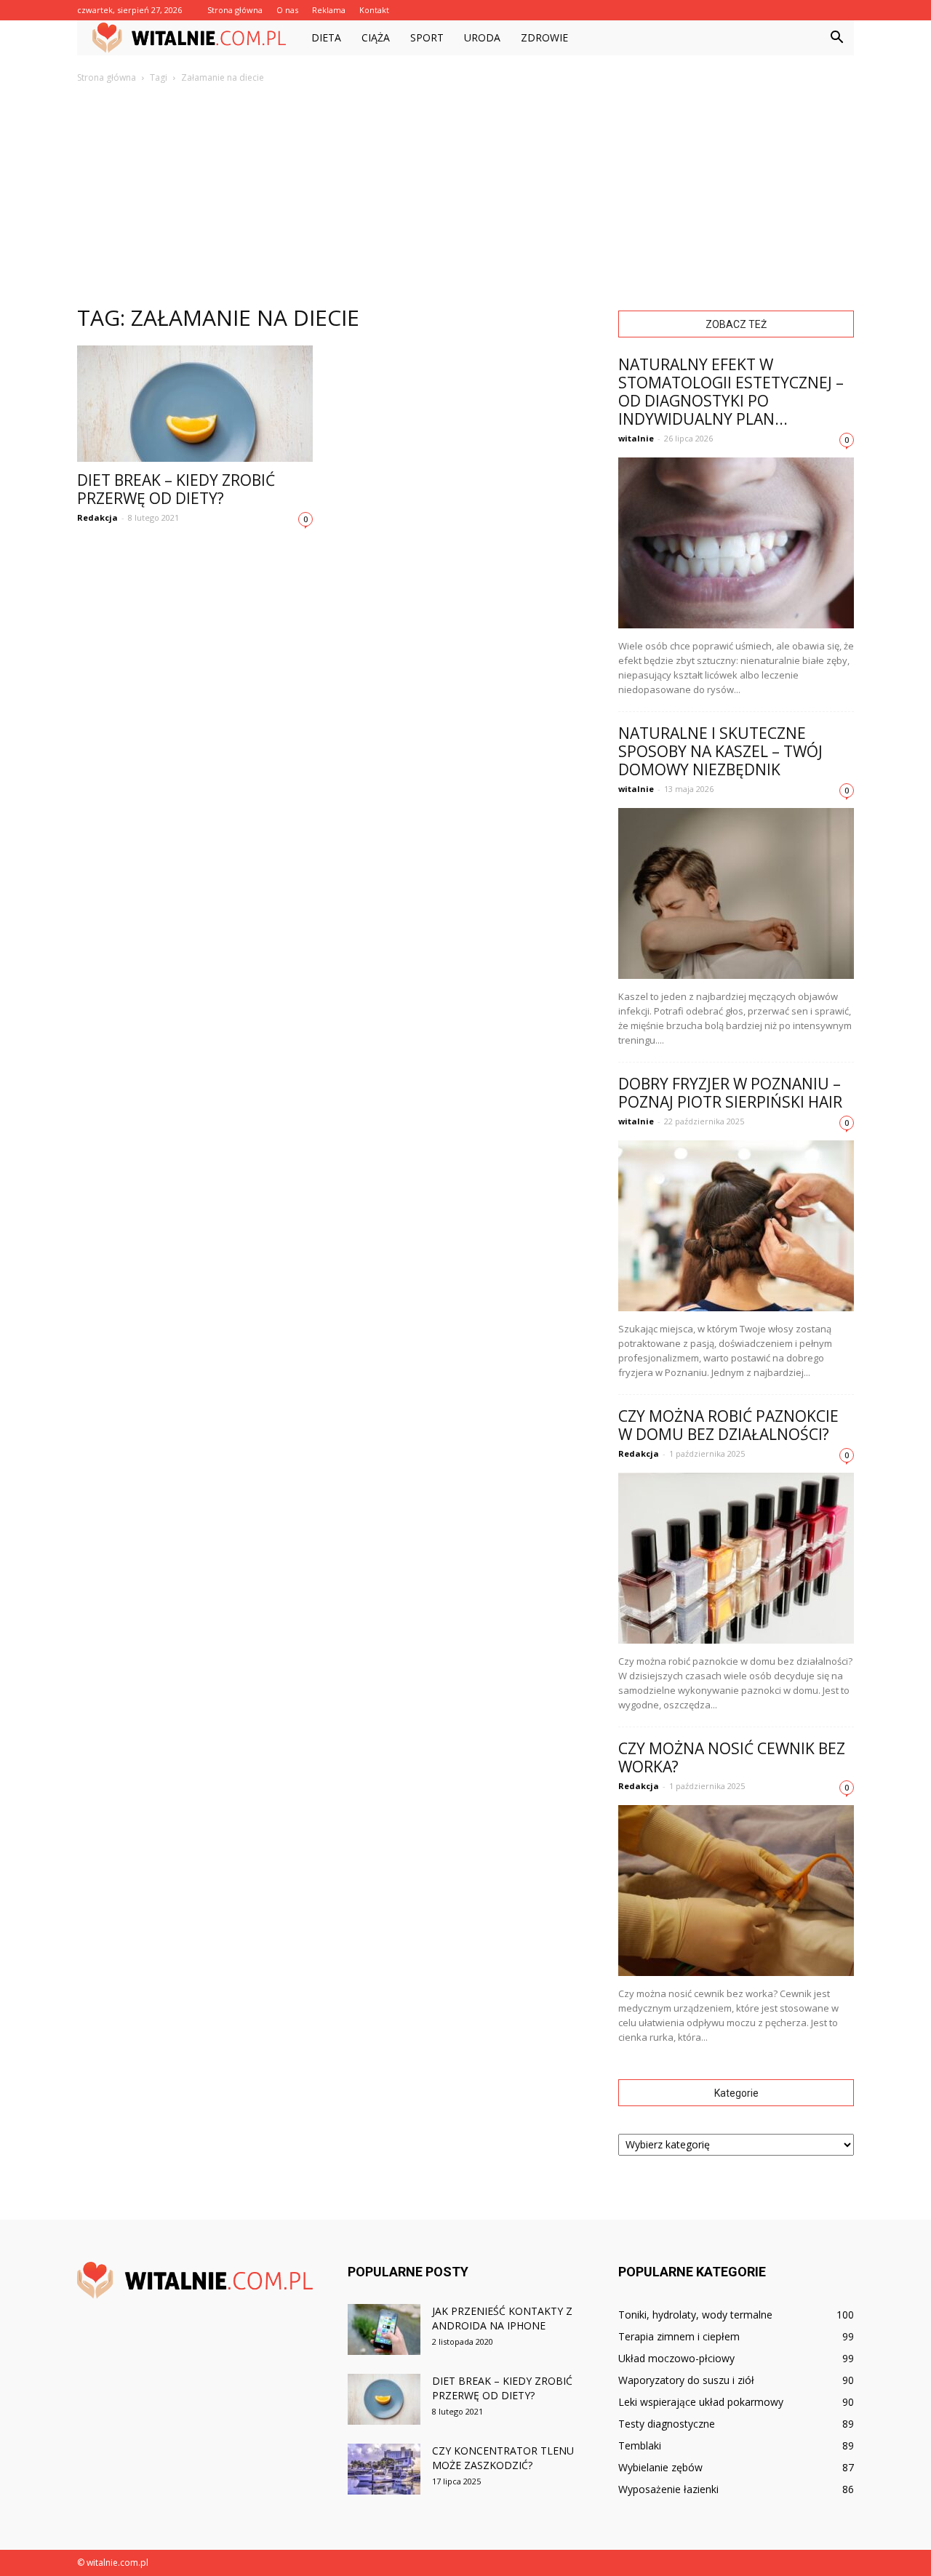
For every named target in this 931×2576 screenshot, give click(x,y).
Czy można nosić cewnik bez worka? (732, 1757)
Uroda (482, 37)
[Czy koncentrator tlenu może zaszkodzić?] (384, 2469)
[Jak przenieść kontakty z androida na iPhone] (384, 2329)
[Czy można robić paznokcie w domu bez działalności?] (736, 1558)
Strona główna (235, 10)
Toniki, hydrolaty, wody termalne (695, 2315)
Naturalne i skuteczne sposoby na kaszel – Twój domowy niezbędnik (720, 751)
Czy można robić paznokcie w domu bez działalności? (728, 1425)
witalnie (636, 438)
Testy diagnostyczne (667, 2424)
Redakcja (97, 517)
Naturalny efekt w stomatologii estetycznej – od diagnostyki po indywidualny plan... (731, 392)
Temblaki (640, 2445)
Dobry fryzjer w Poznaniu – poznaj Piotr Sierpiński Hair (730, 1093)
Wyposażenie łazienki (668, 2489)
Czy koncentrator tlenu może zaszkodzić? (503, 2458)
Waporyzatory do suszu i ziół (686, 2380)
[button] (836, 38)
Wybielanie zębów (660, 2467)
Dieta (326, 37)
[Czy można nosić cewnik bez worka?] (736, 1891)
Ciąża (376, 37)
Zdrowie (544, 37)
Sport (427, 37)
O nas (287, 10)
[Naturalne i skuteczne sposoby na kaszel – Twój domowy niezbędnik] (736, 893)
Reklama (329, 10)
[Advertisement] (465, 193)
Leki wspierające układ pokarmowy (701, 2402)
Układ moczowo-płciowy (676, 2358)
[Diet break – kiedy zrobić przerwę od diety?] (195, 404)
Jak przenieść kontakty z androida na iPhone (502, 2318)
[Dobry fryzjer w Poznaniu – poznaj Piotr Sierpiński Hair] (736, 1226)
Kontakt (374, 10)
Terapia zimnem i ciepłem (679, 2336)
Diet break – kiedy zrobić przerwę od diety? (176, 489)
